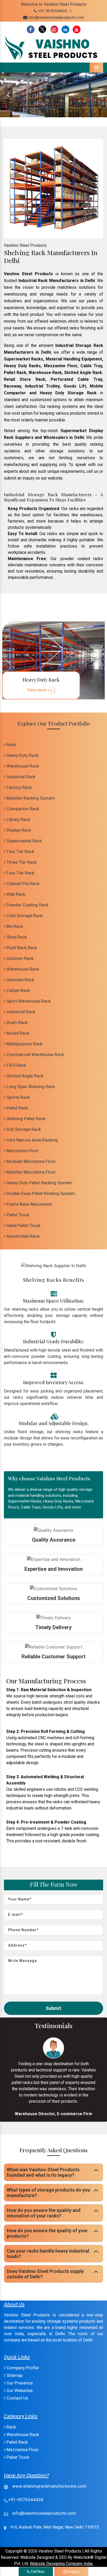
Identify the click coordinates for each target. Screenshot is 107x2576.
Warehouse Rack (22, 766)
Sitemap (14, 2375)
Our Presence (19, 2383)
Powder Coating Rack (27, 905)
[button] (8, 95)
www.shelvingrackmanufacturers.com (49, 2486)
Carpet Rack (18, 990)
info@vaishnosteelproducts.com (56, 17)
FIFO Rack (16, 1065)
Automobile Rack (22, 1236)
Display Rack (18, 830)
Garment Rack (20, 980)
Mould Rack (17, 1033)
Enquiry (73, 2572)
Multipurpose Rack (24, 1044)
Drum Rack (16, 1022)
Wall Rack (15, 894)
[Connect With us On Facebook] (31, 30)
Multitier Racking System (30, 798)
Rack (11, 745)
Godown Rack (19, 958)
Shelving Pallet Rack (25, 1119)
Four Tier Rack (20, 873)
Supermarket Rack (24, 841)
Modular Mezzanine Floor (31, 1161)
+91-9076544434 (52, 11)
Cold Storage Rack (24, 916)
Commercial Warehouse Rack (35, 1054)
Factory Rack (19, 787)
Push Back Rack (21, 948)
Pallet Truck (17, 1215)
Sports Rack (18, 1097)
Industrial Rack (20, 777)
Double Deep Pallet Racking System (40, 1193)
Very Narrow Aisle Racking (32, 1140)
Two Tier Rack (20, 851)
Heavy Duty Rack (22, 755)
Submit (53, 2008)
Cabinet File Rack (22, 884)
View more (37, 690)
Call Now (37, 2572)
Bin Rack (14, 926)
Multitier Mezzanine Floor (31, 1172)
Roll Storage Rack (23, 1129)
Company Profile (22, 2368)
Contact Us (17, 2398)
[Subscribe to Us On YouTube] (77, 30)
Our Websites (19, 2390)
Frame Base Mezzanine (29, 1204)
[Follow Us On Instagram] (54, 30)
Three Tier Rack (21, 862)
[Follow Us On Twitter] (42, 30)
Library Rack (18, 819)
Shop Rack (16, 937)
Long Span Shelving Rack (30, 1087)
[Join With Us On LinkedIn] (65, 30)
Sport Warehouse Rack (28, 1001)
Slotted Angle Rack (24, 1076)
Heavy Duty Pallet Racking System (39, 1183)
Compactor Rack (22, 809)
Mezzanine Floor (22, 1151)
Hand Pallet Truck (23, 1225)
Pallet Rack (17, 1108)
